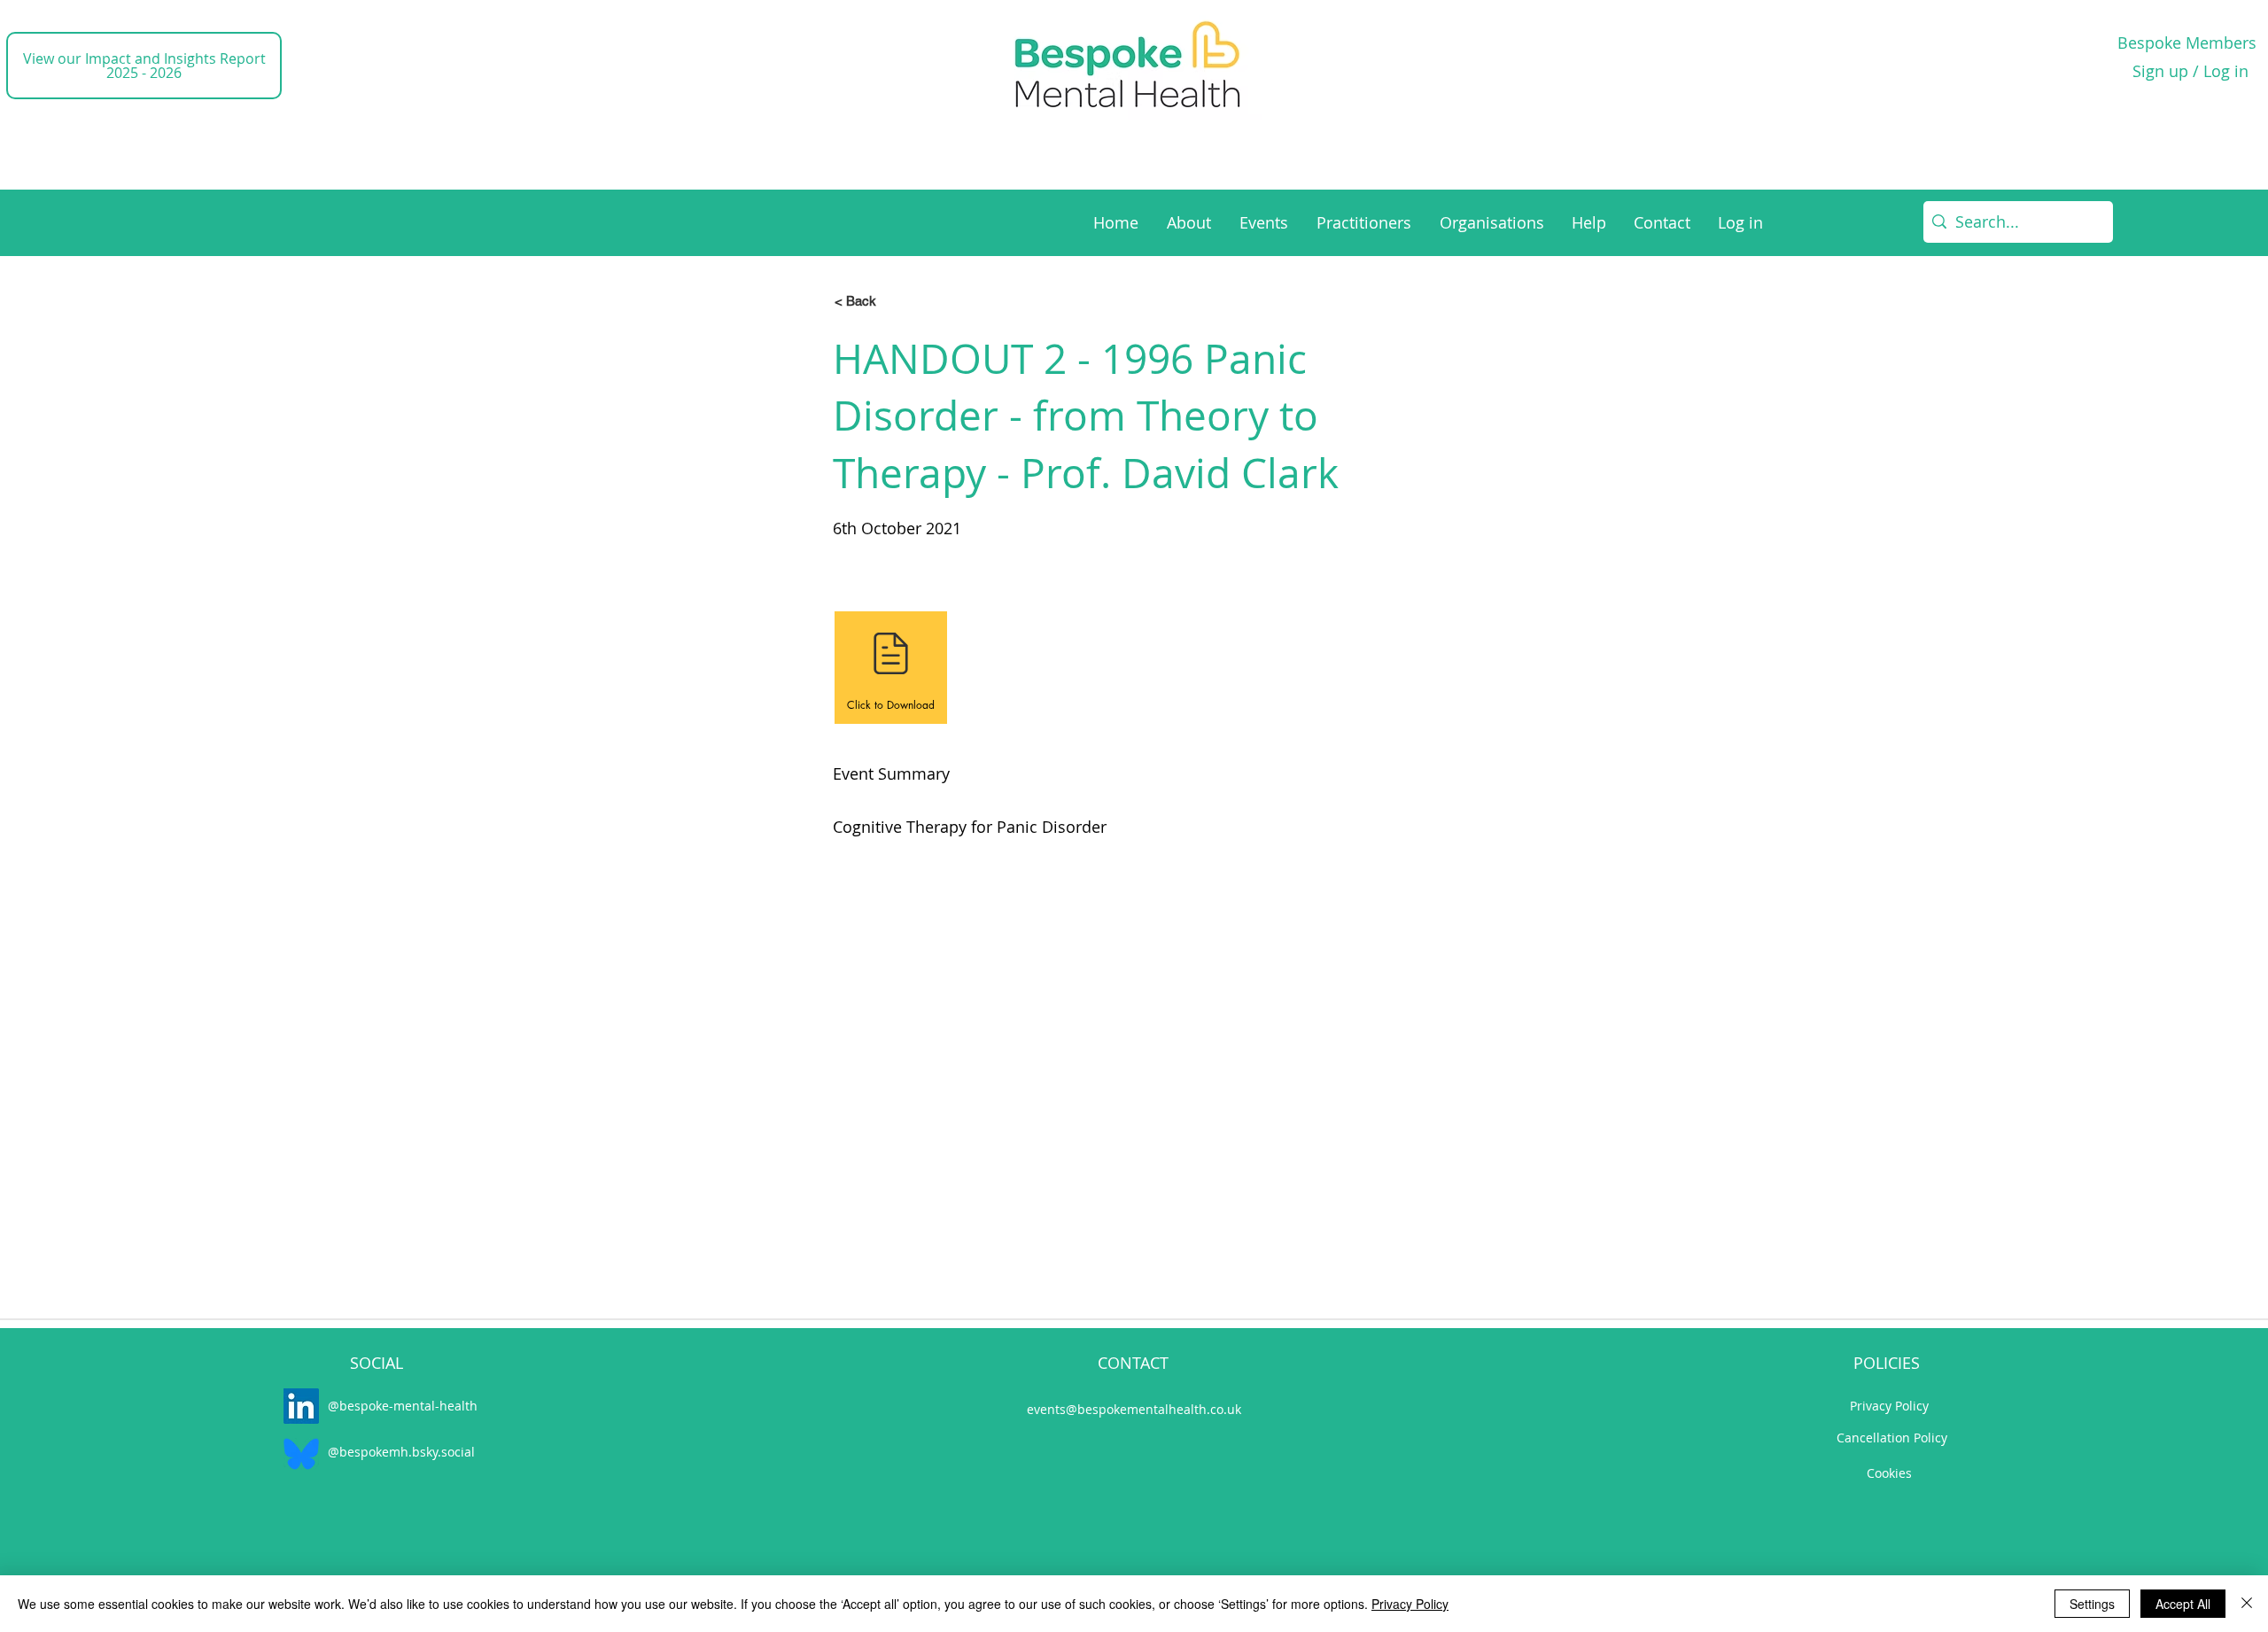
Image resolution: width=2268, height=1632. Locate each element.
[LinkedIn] (301, 1406)
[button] (891, 300)
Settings (2092, 1604)
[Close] (2247, 1604)
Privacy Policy (1889, 1406)
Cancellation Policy (1892, 1438)
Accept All (2183, 1604)
